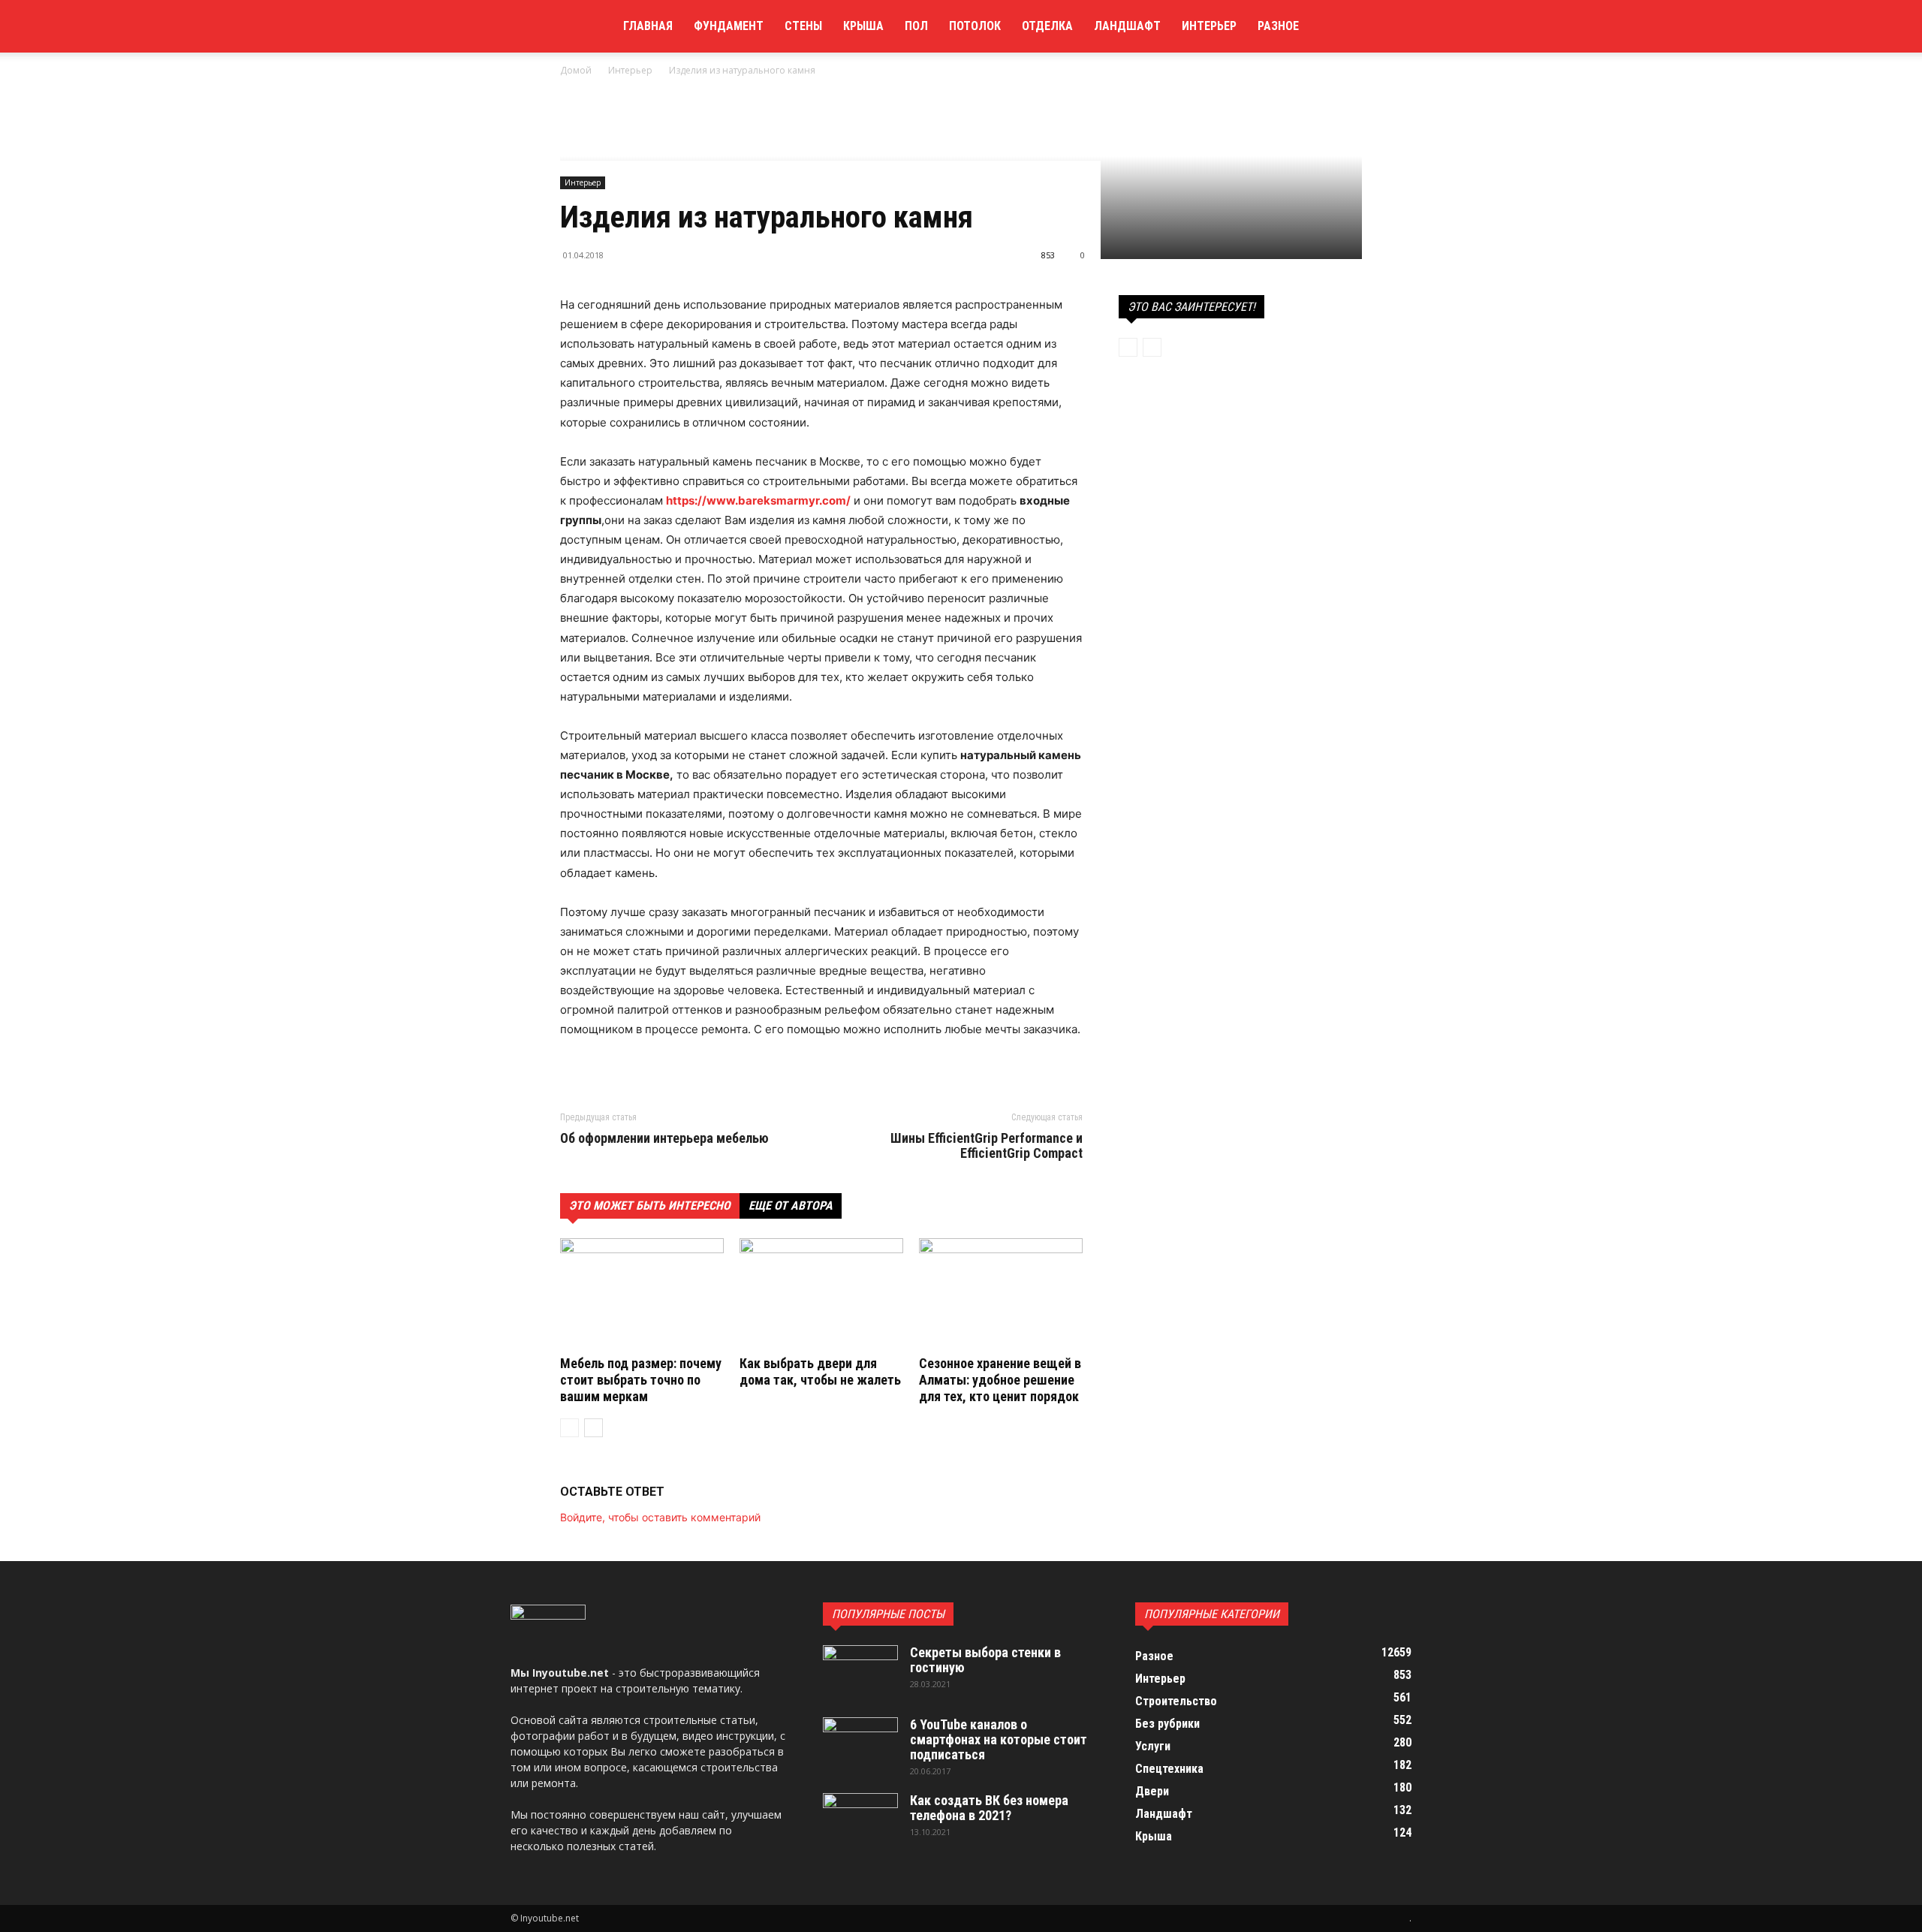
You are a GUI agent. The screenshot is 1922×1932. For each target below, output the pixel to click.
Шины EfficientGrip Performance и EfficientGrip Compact (987, 1146)
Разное (1278, 26)
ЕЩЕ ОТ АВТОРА (791, 1206)
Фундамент (729, 26)
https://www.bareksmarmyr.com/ (758, 500)
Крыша (863, 26)
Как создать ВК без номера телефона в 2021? (989, 1808)
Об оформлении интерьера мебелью (664, 1138)
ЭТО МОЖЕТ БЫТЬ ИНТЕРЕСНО (650, 1206)
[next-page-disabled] (1152, 347)
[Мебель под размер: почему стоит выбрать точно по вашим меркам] (642, 1295)
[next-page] (593, 1428)
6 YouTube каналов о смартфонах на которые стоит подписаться (999, 1739)
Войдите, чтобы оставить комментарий (660, 1517)
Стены (803, 26)
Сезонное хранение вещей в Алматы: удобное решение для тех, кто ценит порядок (1000, 1380)
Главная (648, 26)
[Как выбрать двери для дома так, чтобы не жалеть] (821, 1295)
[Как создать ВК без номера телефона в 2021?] (860, 1819)
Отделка (1047, 26)
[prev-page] (569, 1428)
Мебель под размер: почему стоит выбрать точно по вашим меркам (641, 1380)
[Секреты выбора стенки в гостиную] (860, 1671)
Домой (576, 70)
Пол (916, 26)
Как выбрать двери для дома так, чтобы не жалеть (820, 1371)
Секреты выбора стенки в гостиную (985, 1660)
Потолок (975, 26)
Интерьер (1209, 26)
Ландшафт (1127, 26)
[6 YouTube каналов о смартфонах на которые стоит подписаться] (860, 1744)
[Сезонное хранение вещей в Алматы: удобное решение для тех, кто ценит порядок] (1001, 1295)
